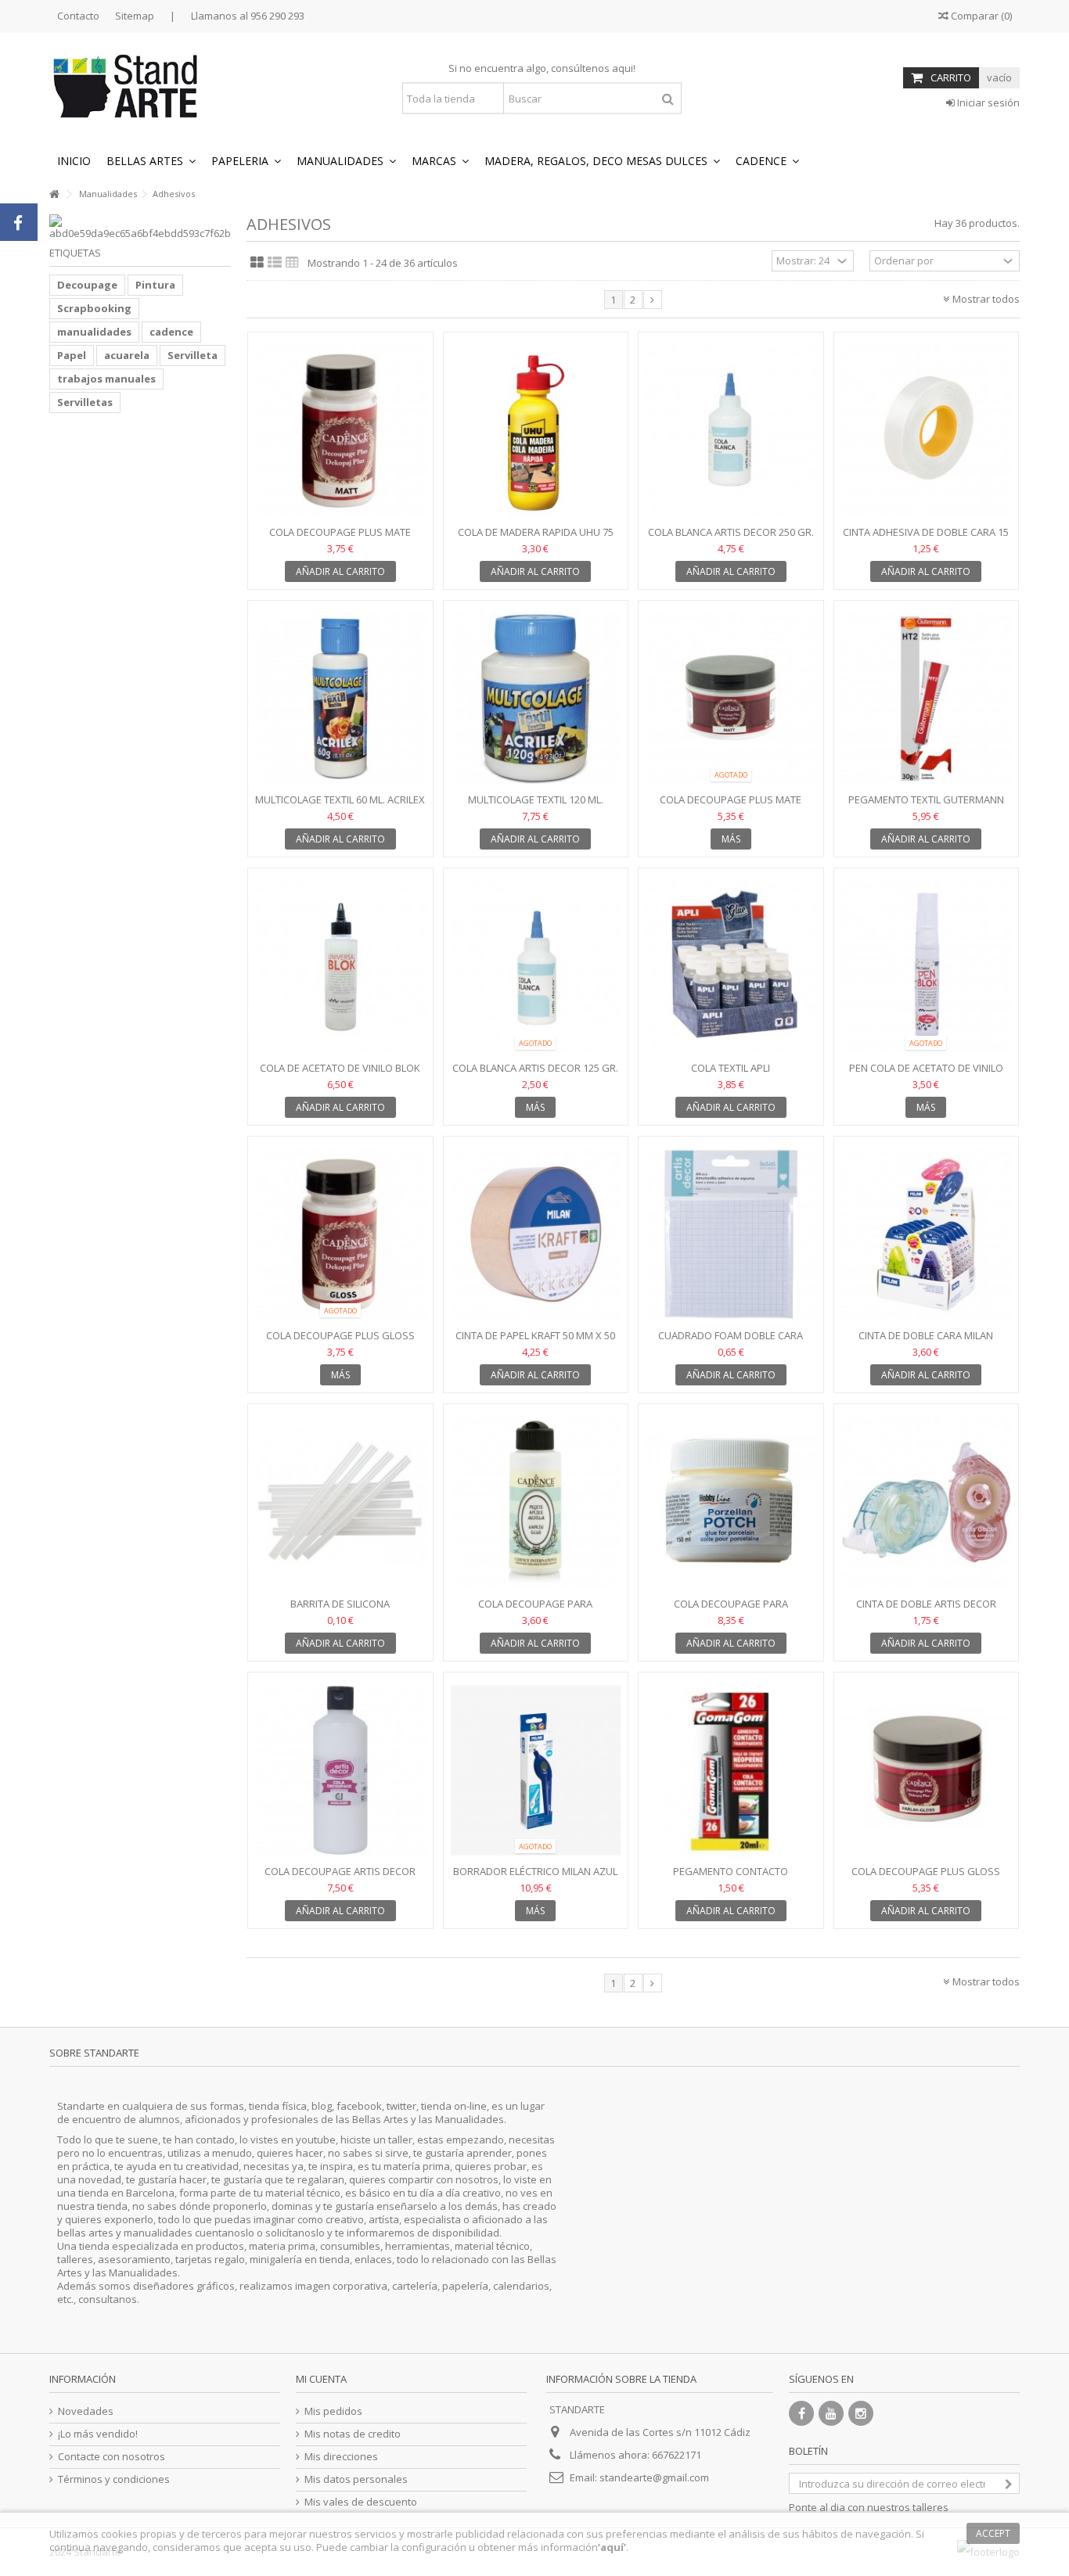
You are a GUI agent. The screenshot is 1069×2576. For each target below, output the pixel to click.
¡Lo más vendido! (98, 2434)
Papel (72, 355)
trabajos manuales (106, 379)
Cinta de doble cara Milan (926, 1335)
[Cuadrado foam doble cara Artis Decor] (731, 1235)
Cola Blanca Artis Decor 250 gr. (731, 532)
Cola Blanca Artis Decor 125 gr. (535, 1068)
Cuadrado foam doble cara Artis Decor (731, 1342)
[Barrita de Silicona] (340, 1502)
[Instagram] (861, 2413)
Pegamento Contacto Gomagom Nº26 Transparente (731, 1878)
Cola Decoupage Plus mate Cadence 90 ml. (340, 539)
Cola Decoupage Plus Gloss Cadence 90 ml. (340, 1342)
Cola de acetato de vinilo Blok (340, 1068)
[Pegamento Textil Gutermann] (927, 699)
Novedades (86, 2411)
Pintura (155, 285)
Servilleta (193, 355)
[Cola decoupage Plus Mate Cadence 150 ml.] (731, 699)
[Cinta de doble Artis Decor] (927, 1502)
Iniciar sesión (987, 102)
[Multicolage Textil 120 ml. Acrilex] (536, 699)
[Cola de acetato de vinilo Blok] (340, 966)
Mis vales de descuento (361, 2502)
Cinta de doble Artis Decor (926, 1604)
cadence (171, 332)
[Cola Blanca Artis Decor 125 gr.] (536, 966)
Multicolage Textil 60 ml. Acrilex (340, 799)
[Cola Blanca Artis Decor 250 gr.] (731, 431)
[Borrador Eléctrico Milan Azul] (536, 1771)
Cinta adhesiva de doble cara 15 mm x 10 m (926, 539)
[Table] (292, 263)
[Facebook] (801, 2413)
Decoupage (87, 285)
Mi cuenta (321, 2379)
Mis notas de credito (353, 2434)
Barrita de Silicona (340, 1604)
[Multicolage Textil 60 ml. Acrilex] (340, 699)
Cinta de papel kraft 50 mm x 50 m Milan (535, 1342)
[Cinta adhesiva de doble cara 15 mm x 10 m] (927, 431)
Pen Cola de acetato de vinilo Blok (926, 1074)
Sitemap (135, 16)
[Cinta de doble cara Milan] (927, 1235)
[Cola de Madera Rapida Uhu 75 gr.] (536, 431)
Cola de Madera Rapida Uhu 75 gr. (536, 539)
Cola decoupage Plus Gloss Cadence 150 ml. (926, 1878)
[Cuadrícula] (257, 263)
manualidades (94, 332)
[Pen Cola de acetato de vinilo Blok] (927, 966)
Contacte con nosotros (112, 2457)
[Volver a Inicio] (54, 194)
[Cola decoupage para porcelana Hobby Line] (731, 1502)
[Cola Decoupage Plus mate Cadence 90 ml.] (340, 431)
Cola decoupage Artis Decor (340, 1871)
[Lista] (275, 263)
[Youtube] (831, 2413)
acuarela (127, 355)
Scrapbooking (94, 308)
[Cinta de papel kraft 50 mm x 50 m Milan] (536, 1235)
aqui (623, 68)
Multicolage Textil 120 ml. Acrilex (536, 806)
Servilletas (85, 402)
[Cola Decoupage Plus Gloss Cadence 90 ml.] (340, 1235)
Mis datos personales (356, 2479)
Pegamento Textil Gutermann (926, 799)
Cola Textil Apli (731, 1068)
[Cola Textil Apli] (731, 966)
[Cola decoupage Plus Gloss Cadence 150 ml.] (927, 1771)
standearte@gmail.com (654, 2477)
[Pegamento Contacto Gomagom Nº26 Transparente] (731, 1771)
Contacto (78, 16)
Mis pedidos (333, 2411)
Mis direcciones (341, 2457)
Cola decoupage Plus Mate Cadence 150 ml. (731, 806)
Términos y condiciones (114, 2479)
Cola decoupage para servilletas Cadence (535, 1610)
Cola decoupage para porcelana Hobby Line (731, 1610)
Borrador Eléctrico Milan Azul (535, 1871)
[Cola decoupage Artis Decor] (340, 1771)
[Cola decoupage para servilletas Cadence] (536, 1502)
